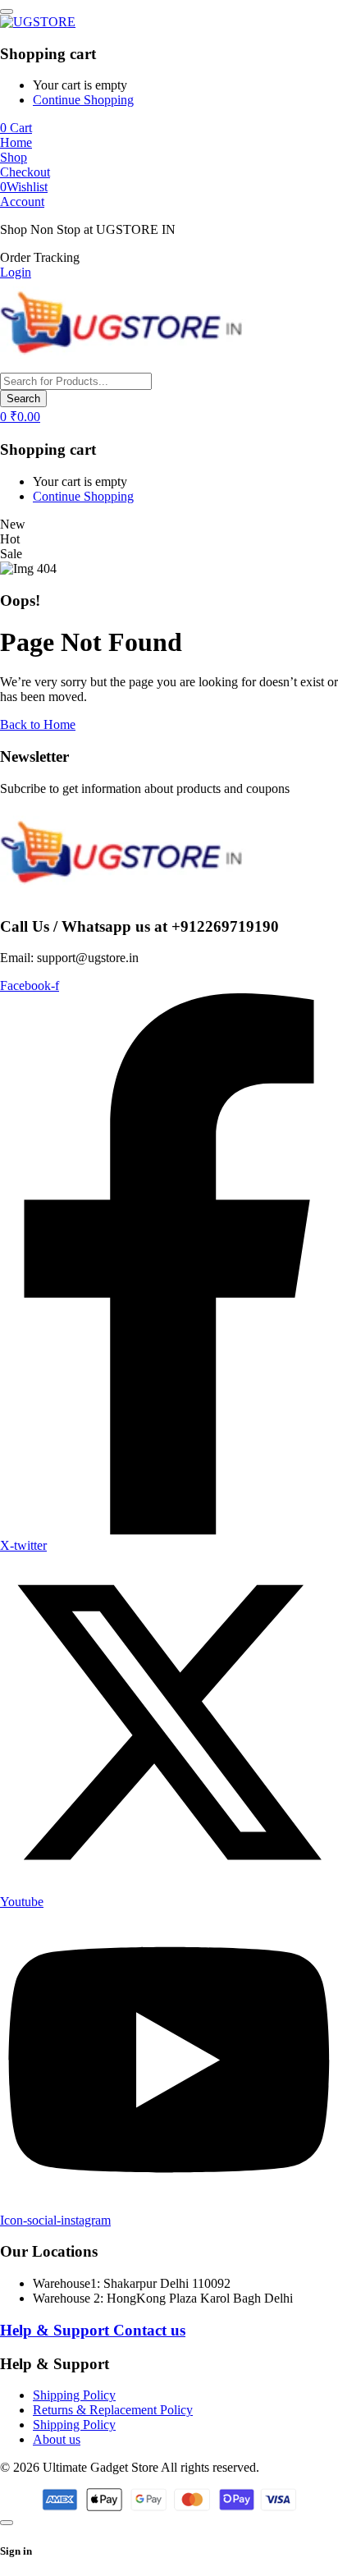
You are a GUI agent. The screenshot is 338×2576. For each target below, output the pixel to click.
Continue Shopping (83, 100)
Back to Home (38, 724)
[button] (40, 257)
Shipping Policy (74, 2395)
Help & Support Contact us (93, 2330)
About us (57, 2439)
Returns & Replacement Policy (113, 2410)
